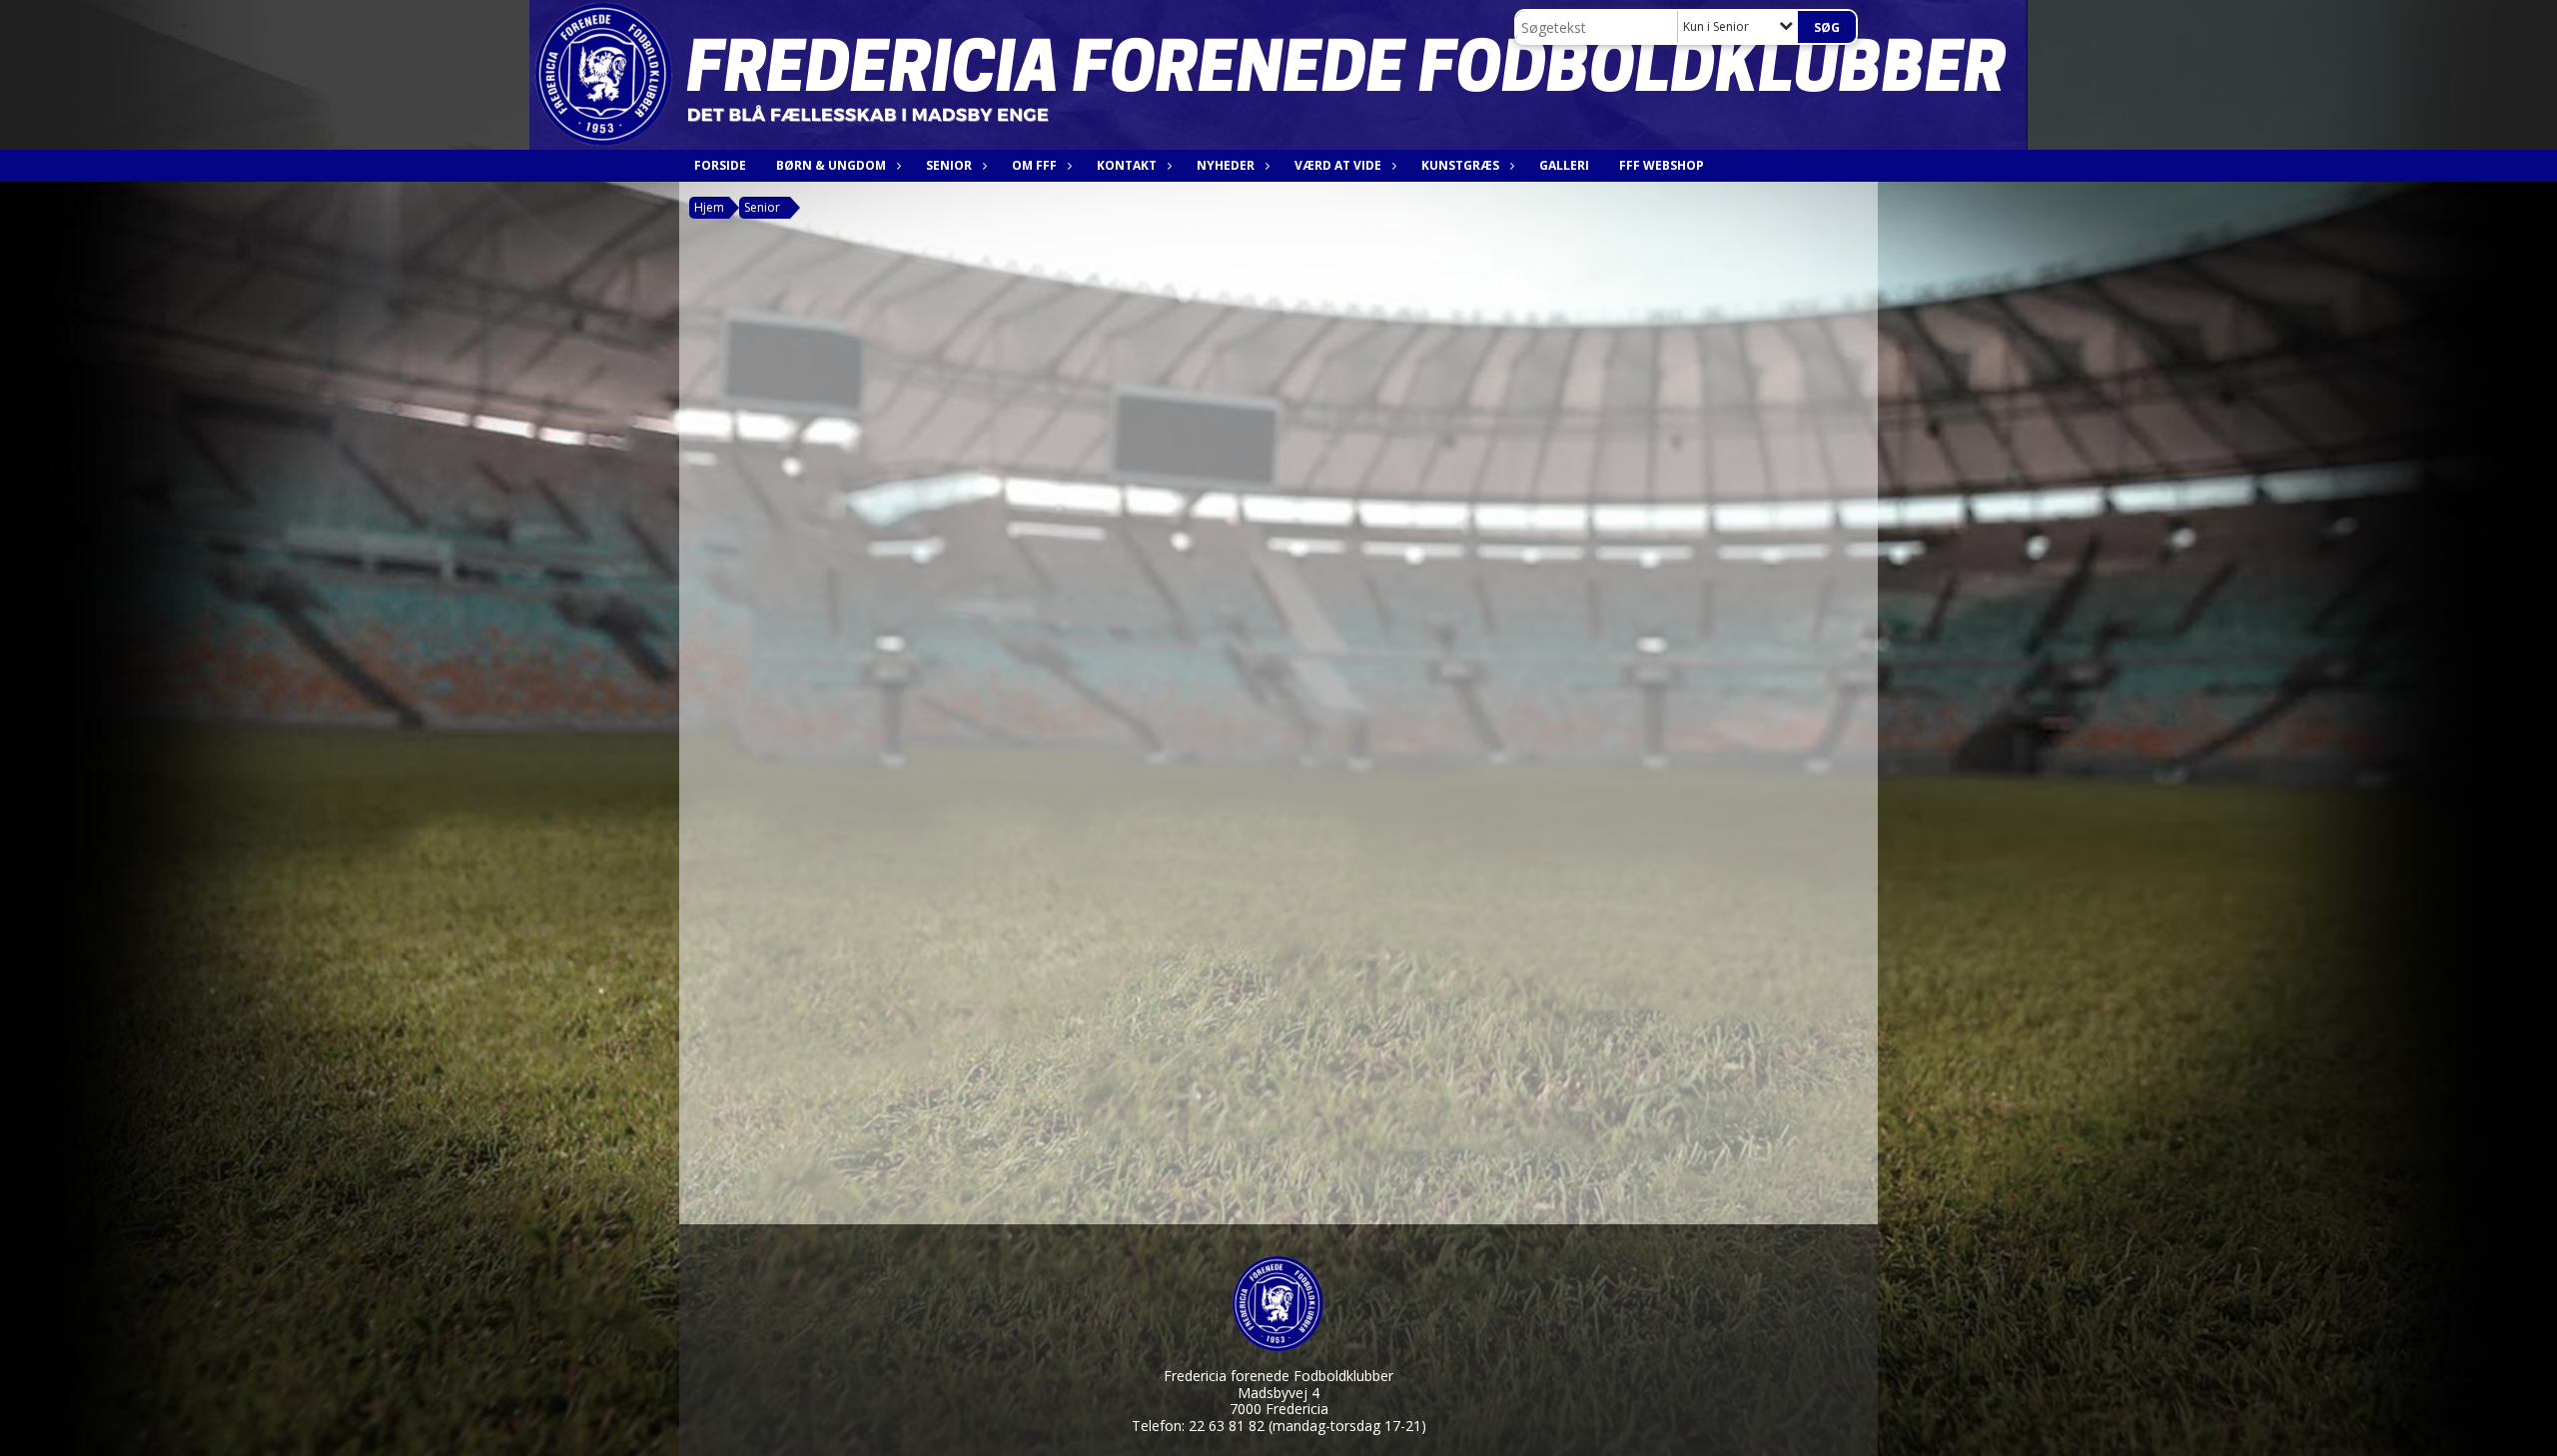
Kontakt (1127, 165)
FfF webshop (1662, 165)
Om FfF (1034, 165)
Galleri (1564, 165)
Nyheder (1226, 165)
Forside (720, 165)
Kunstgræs (1460, 165)
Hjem (709, 207)
